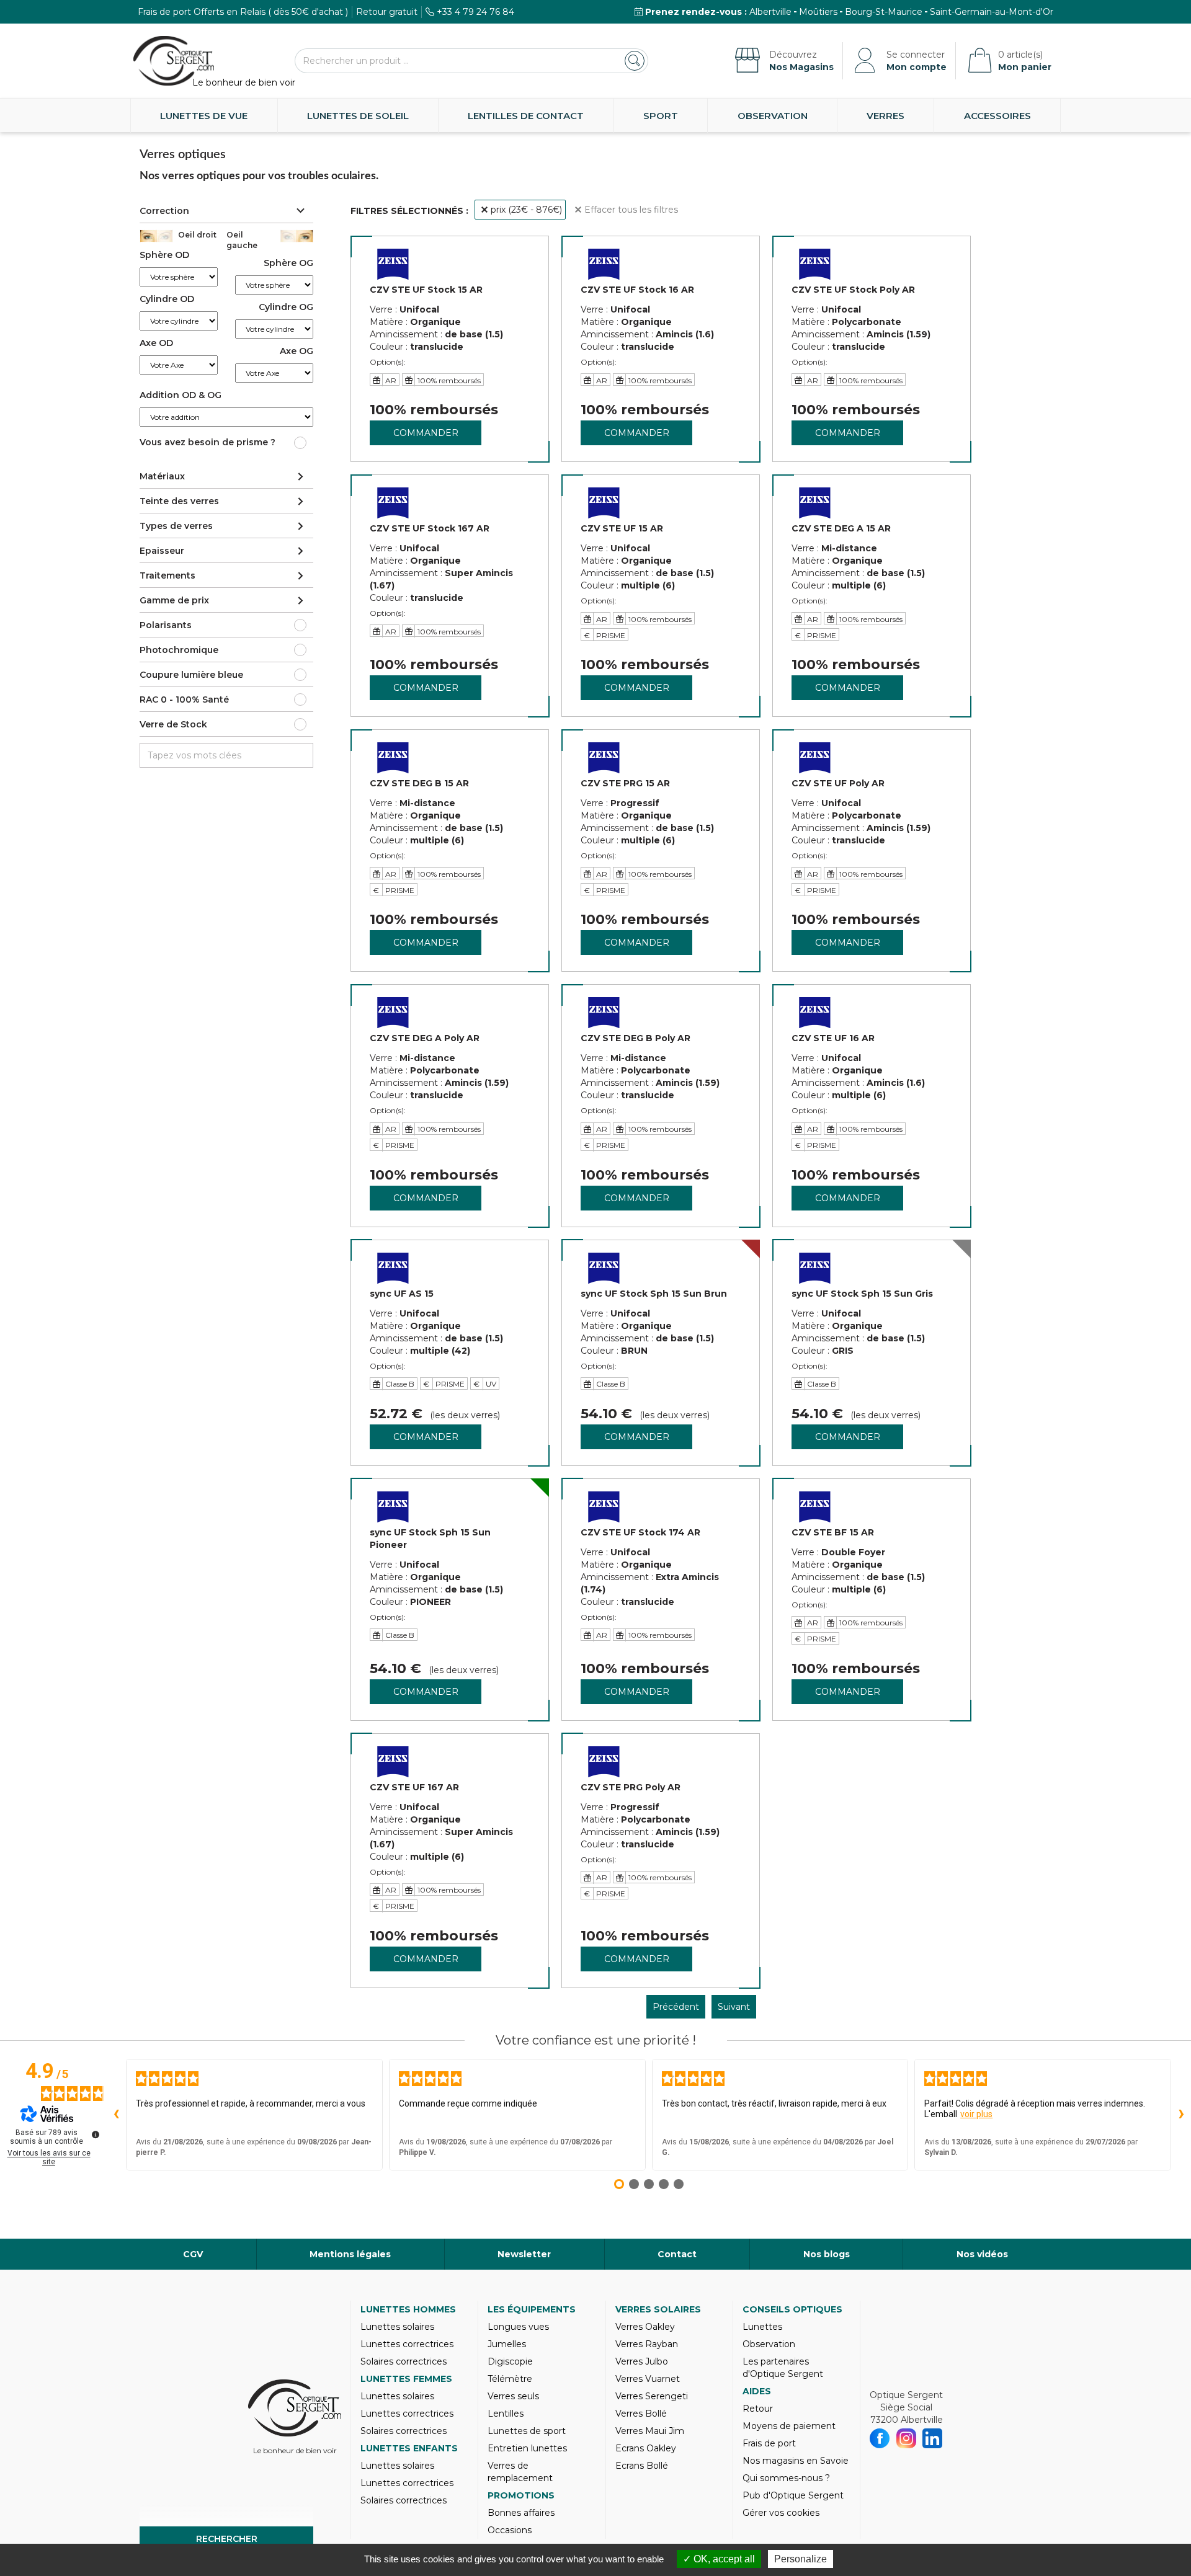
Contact (677, 2254)
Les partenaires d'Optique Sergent (783, 2368)
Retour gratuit (387, 12)
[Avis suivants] (1181, 2115)
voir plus (976, 2114)
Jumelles (507, 2344)
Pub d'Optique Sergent (793, 2495)
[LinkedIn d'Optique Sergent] (933, 2438)
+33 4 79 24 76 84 (475, 12)
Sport (661, 116)
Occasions (510, 2530)
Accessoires (997, 116)
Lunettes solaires (397, 2327)
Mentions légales (350, 2254)
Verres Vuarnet (648, 2379)
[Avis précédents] (116, 2115)
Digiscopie (510, 2361)
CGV (193, 2254)
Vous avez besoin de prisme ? (207, 442)
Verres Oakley (645, 2327)
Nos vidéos (982, 2254)
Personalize (801, 2559)
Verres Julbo (642, 2361)
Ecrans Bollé (642, 2466)
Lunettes (762, 2327)
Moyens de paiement (789, 2426)
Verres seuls (513, 2396)
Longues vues (518, 2327)
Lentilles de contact (526, 116)
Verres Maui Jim (650, 2431)
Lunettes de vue (204, 116)
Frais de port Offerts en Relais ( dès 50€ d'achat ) (243, 12)
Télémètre (510, 2379)
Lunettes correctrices (407, 2344)
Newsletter (524, 2254)
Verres (885, 116)
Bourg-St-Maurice (884, 12)
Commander (426, 433)
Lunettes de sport (527, 2431)
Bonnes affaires (521, 2513)
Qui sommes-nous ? (786, 2478)
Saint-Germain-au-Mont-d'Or (992, 12)
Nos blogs (827, 2254)
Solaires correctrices (404, 2361)
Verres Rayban (647, 2344)
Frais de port (769, 2443)
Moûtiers (818, 12)
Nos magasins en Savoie (796, 2461)
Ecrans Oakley (646, 2448)
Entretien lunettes (527, 2448)
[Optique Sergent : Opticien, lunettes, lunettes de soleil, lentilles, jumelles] (174, 61)
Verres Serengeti (652, 2396)
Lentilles (506, 2414)
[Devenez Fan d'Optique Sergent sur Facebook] (880, 2438)
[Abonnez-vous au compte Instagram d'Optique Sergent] (907, 2438)
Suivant (734, 2007)
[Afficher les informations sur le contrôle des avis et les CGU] (96, 2134)
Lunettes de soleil (358, 116)
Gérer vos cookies (781, 2513)
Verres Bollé (641, 2414)
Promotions (521, 2495)
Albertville (770, 12)
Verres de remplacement (520, 2472)
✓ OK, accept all (719, 2559)
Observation (773, 116)
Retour (758, 2409)
